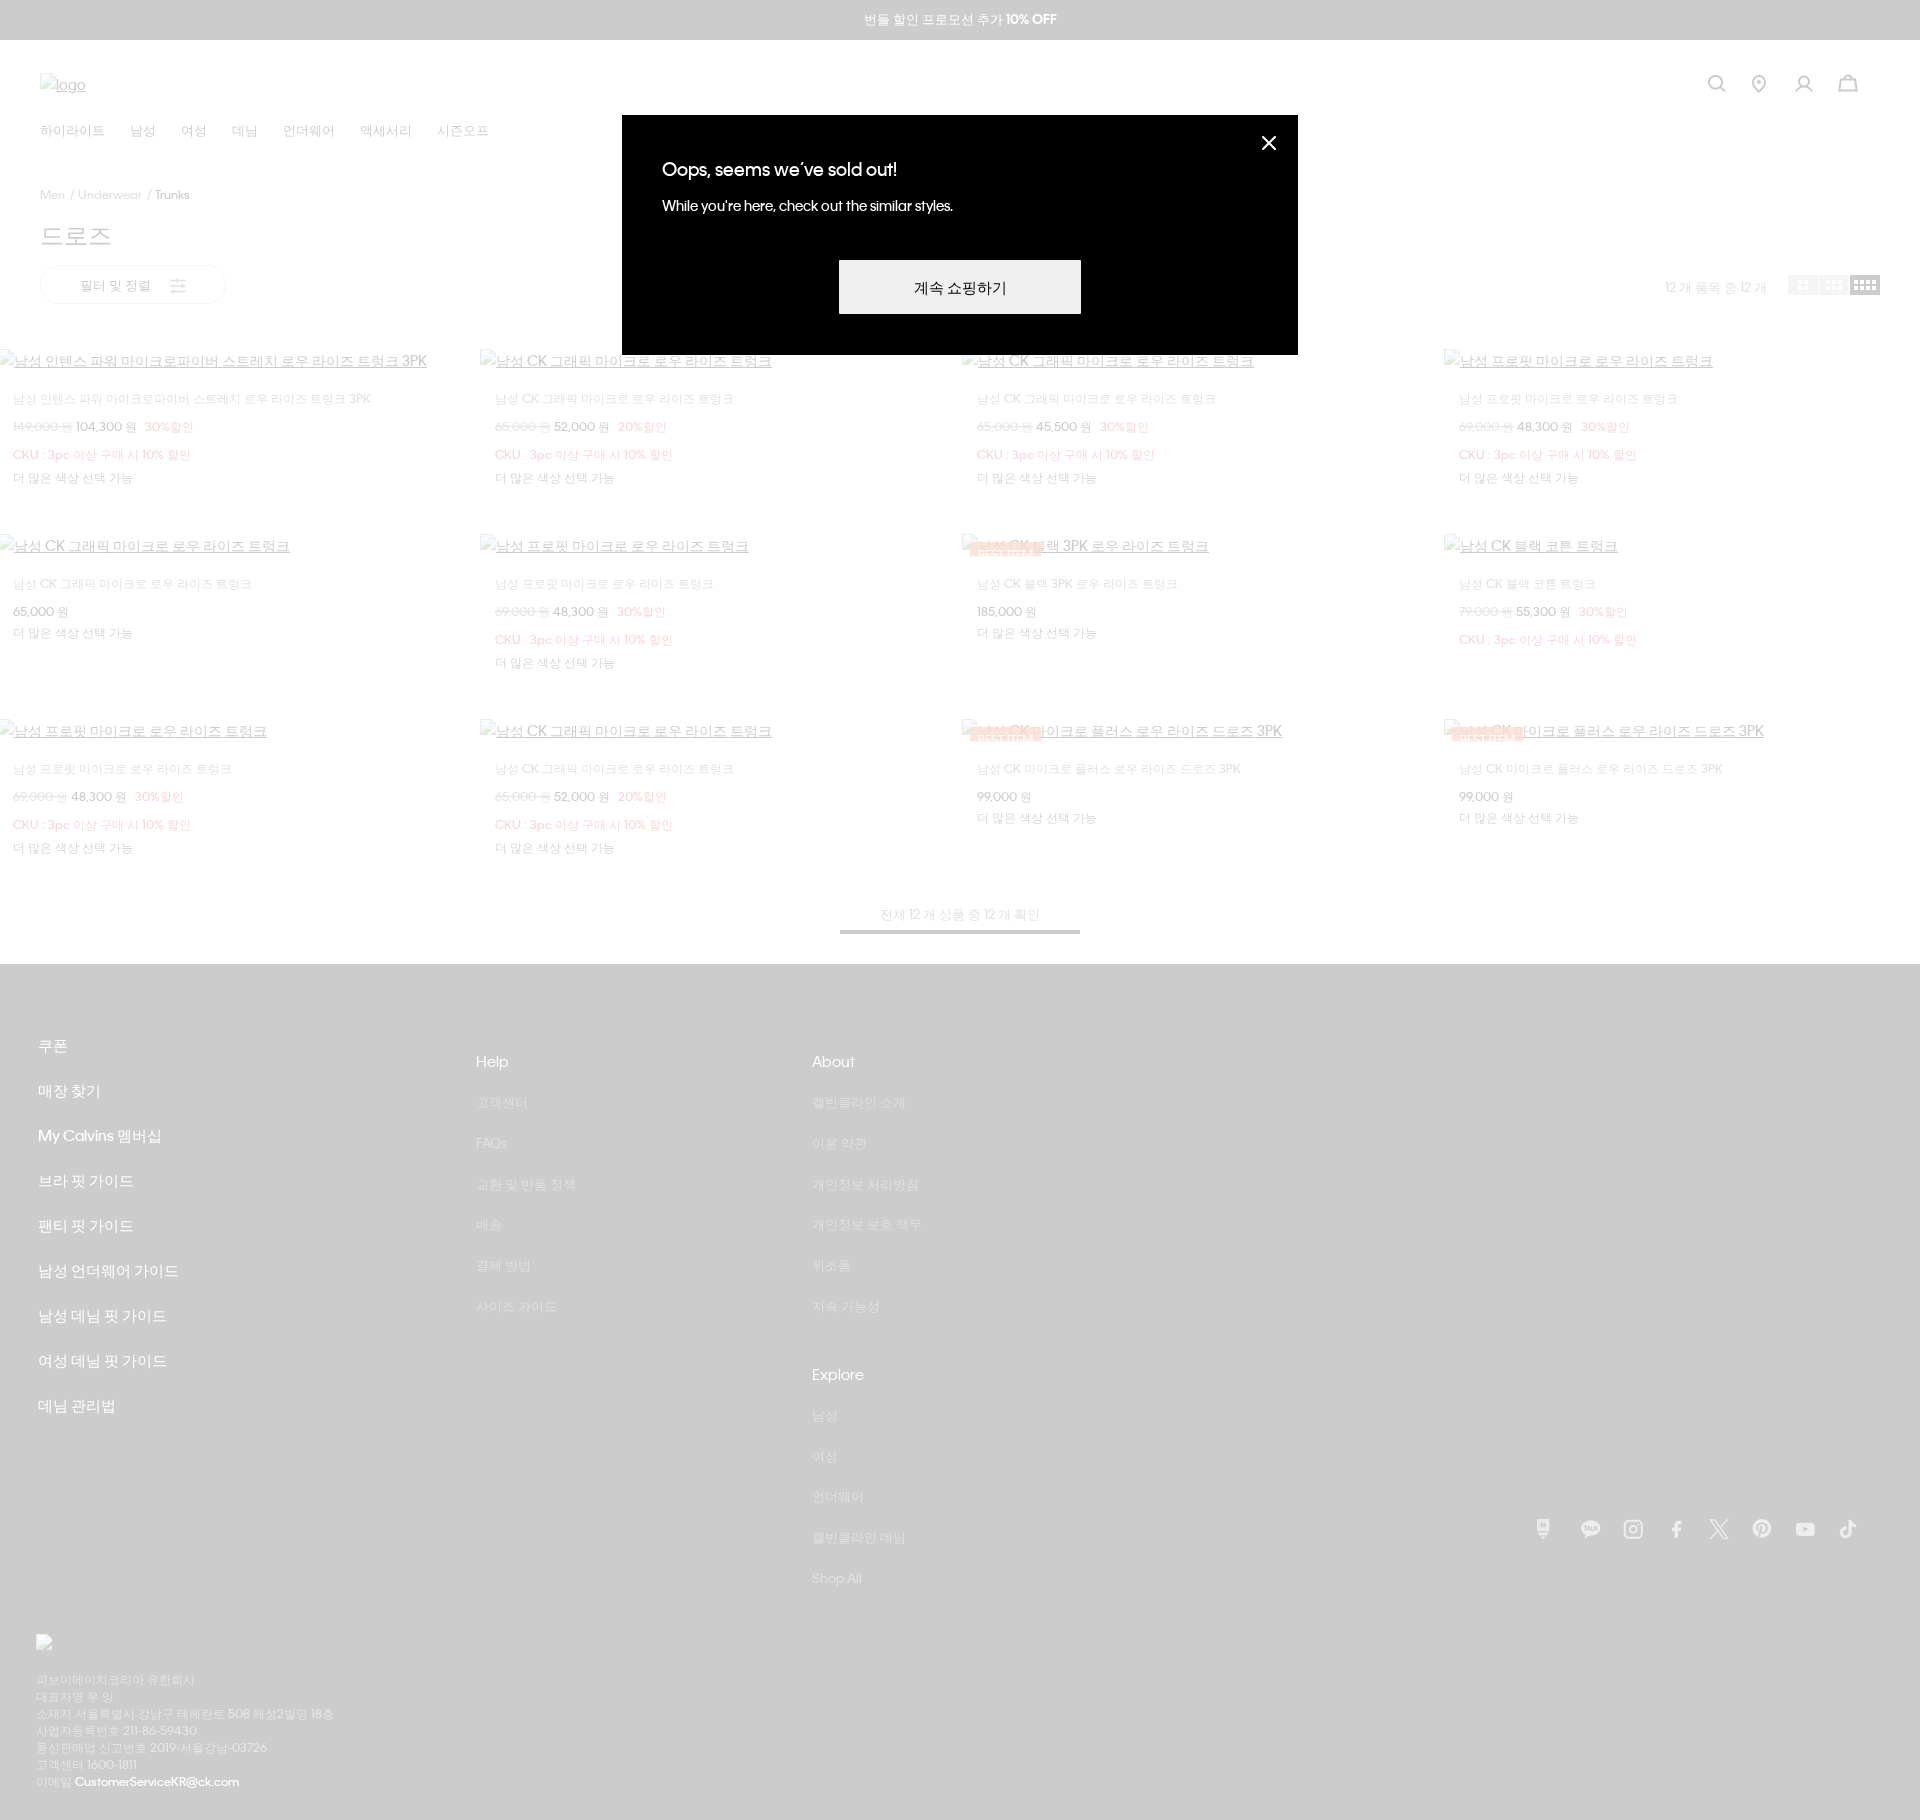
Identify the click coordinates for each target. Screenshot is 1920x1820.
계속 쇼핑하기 (960, 287)
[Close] (1269, 142)
